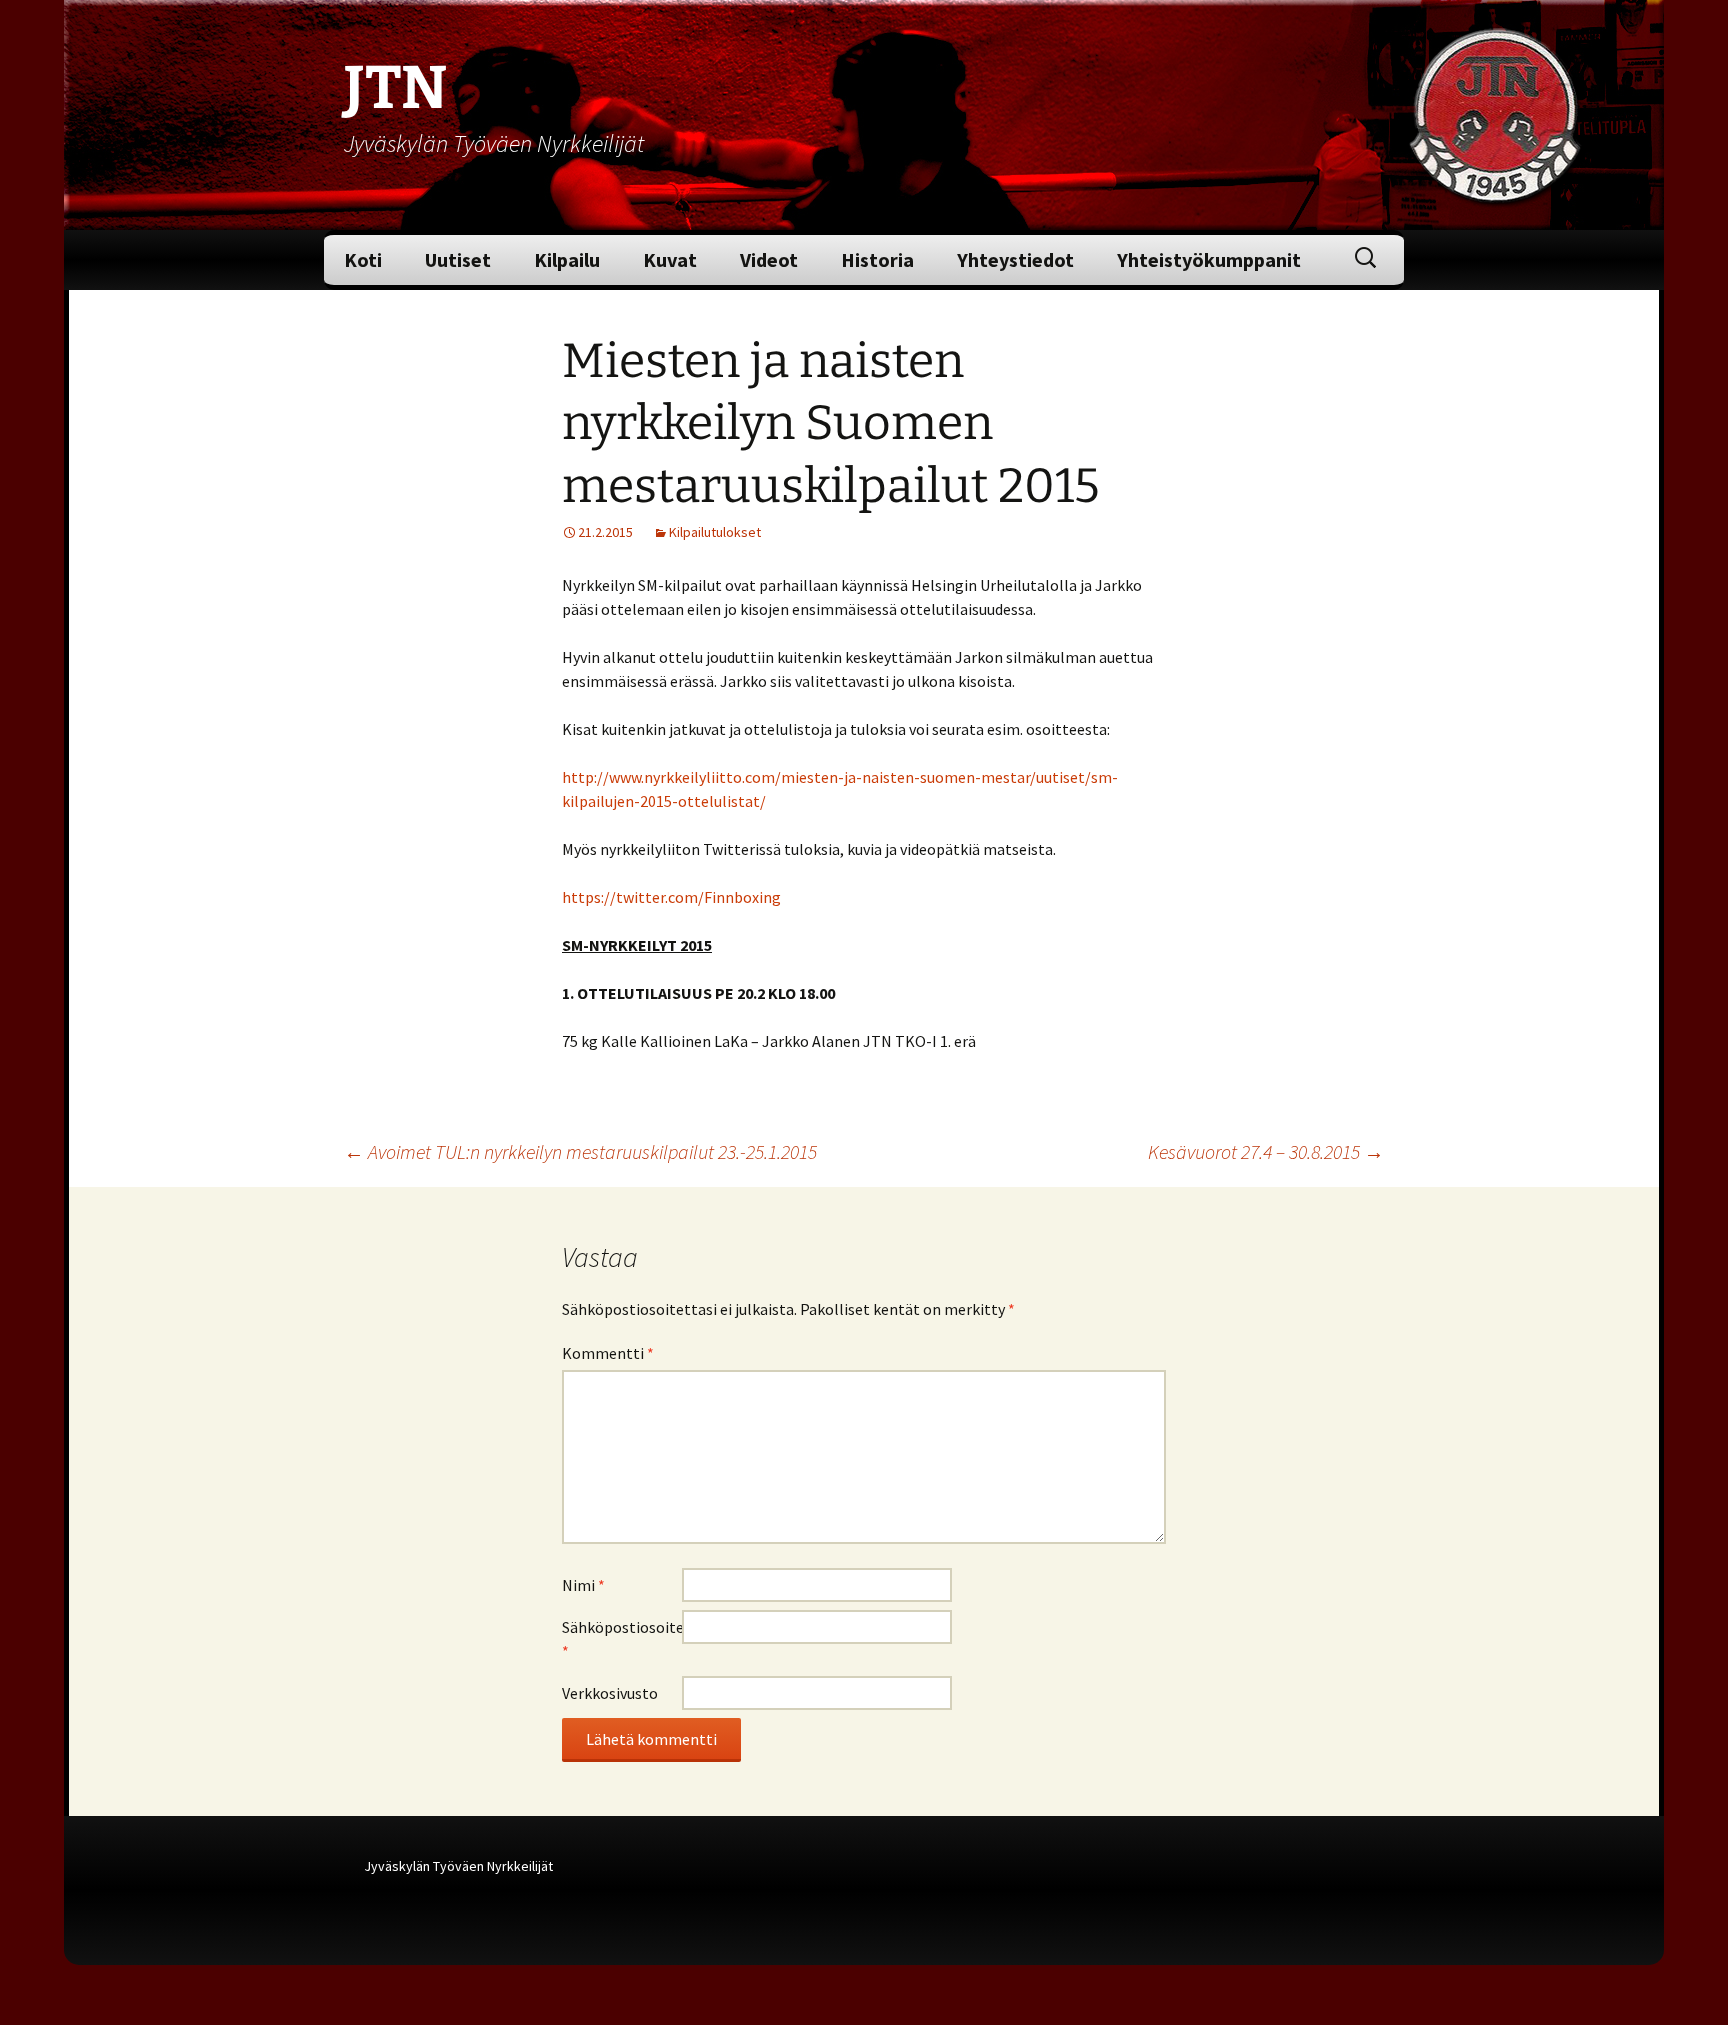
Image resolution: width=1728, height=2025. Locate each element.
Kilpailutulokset (715, 532)
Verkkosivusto (610, 1693)
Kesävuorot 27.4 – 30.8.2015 (1266, 1151)
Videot (769, 259)
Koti (363, 259)
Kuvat (670, 259)
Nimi (583, 1585)
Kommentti (608, 1353)
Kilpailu (567, 259)
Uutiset (458, 259)
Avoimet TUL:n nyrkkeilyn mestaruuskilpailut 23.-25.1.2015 (580, 1151)
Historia (877, 259)
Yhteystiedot (1015, 259)
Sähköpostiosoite (622, 1639)
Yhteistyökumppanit (1209, 259)
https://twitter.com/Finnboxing (671, 897)
